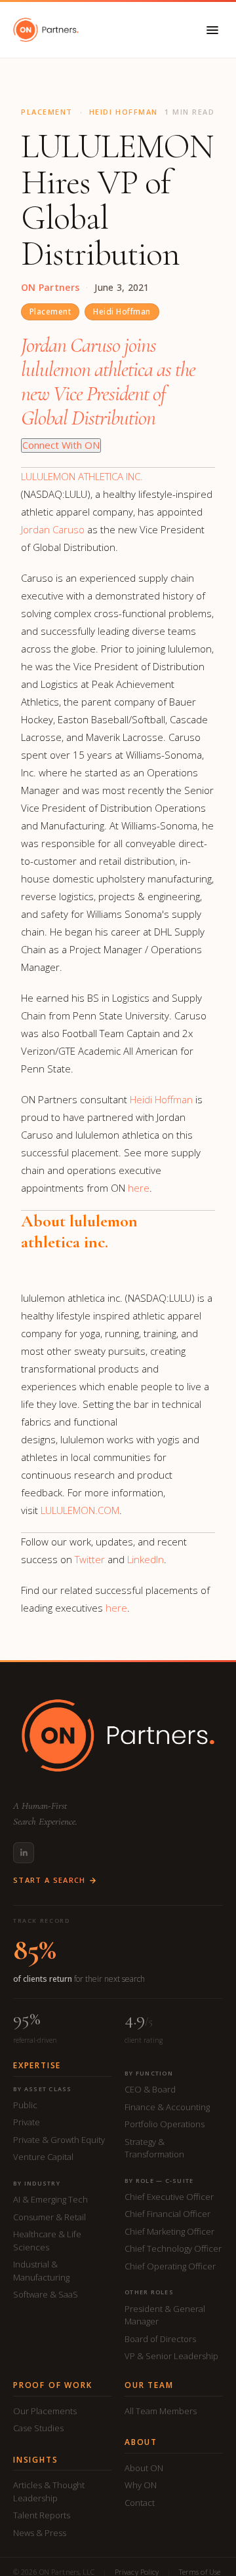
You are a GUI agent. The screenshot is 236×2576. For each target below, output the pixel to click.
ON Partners (50, 288)
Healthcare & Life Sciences (47, 2241)
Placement (50, 312)
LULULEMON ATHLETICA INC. (82, 476)
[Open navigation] (212, 30)
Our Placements (45, 2411)
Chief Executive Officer (169, 2197)
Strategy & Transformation (154, 2148)
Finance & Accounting (167, 2107)
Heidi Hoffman (122, 312)
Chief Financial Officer (167, 2214)
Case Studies (38, 2428)
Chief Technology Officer (173, 2248)
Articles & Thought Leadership (49, 2491)
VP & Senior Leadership (171, 2356)
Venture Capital (43, 2157)
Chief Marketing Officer (169, 2231)
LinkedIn (146, 1559)
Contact (140, 2503)
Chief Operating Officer (170, 2266)
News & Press (40, 2533)
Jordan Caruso (53, 529)
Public (25, 2105)
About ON (144, 2468)
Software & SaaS (46, 2294)
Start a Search (49, 1881)
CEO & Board (150, 2089)
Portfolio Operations (165, 2124)
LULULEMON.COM (80, 1510)
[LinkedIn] (24, 1853)
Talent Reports (42, 2515)
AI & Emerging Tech (50, 2199)
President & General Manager (165, 2315)
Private (27, 2122)
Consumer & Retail (49, 2217)
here (139, 1188)
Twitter (90, 1559)
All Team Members (161, 2411)
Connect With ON (61, 445)
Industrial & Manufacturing (41, 2271)
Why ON (141, 2485)
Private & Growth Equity (59, 2140)
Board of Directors (160, 2339)
